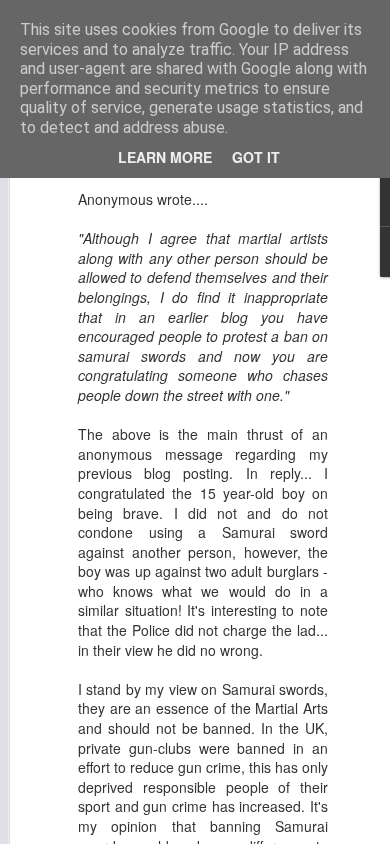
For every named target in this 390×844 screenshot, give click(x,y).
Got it (256, 157)
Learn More (165, 157)
